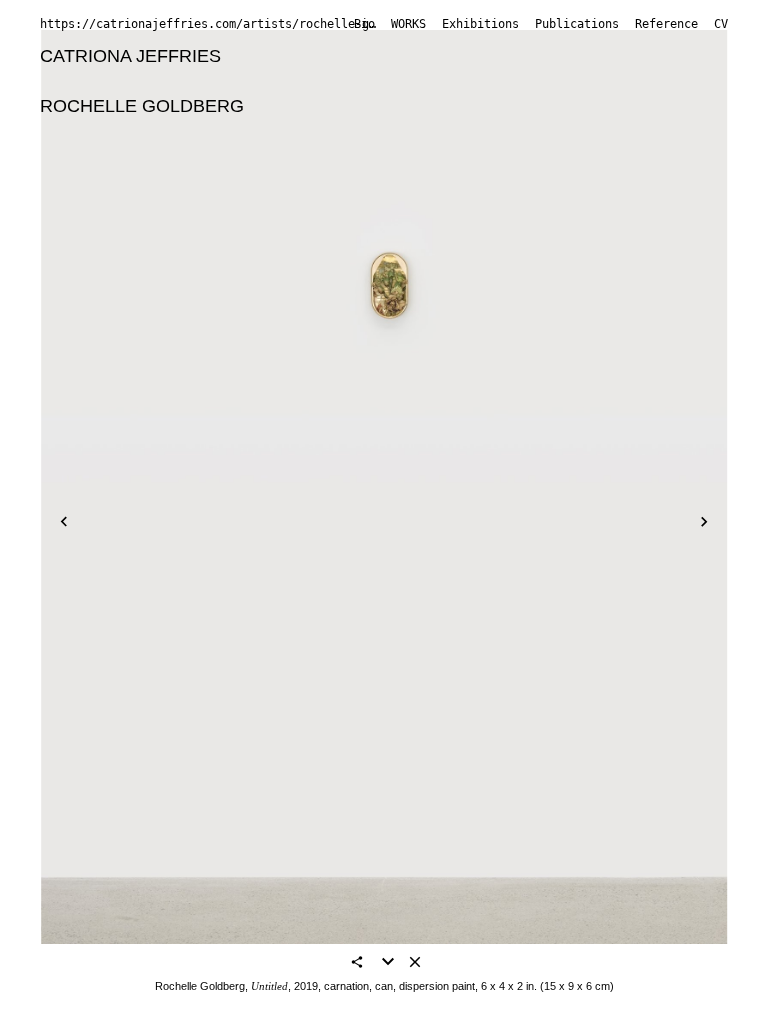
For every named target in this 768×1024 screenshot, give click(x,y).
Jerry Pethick (503, 157)
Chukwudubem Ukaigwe (422, 182)
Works (408, 24)
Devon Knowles (102, 132)
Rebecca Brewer (235, 81)
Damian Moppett (369, 157)
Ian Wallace (581, 182)
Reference (666, 24)
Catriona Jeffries (130, 56)
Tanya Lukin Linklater (407, 132)
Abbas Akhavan (299, 56)
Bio (364, 24)
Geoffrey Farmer (521, 81)
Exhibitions (480, 24)
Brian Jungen (480, 106)
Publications (577, 24)
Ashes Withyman (107, 207)
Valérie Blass (430, 56)
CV (721, 24)
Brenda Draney (378, 81)
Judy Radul (616, 157)
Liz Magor (79, 157)
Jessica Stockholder (120, 182)
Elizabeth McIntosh (211, 157)
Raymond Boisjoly (570, 56)
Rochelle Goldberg (142, 106)
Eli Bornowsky (96, 81)
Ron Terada (262, 182)
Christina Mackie (574, 132)
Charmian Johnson (335, 106)
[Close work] (415, 963)
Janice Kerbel (603, 106)
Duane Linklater (244, 132)
